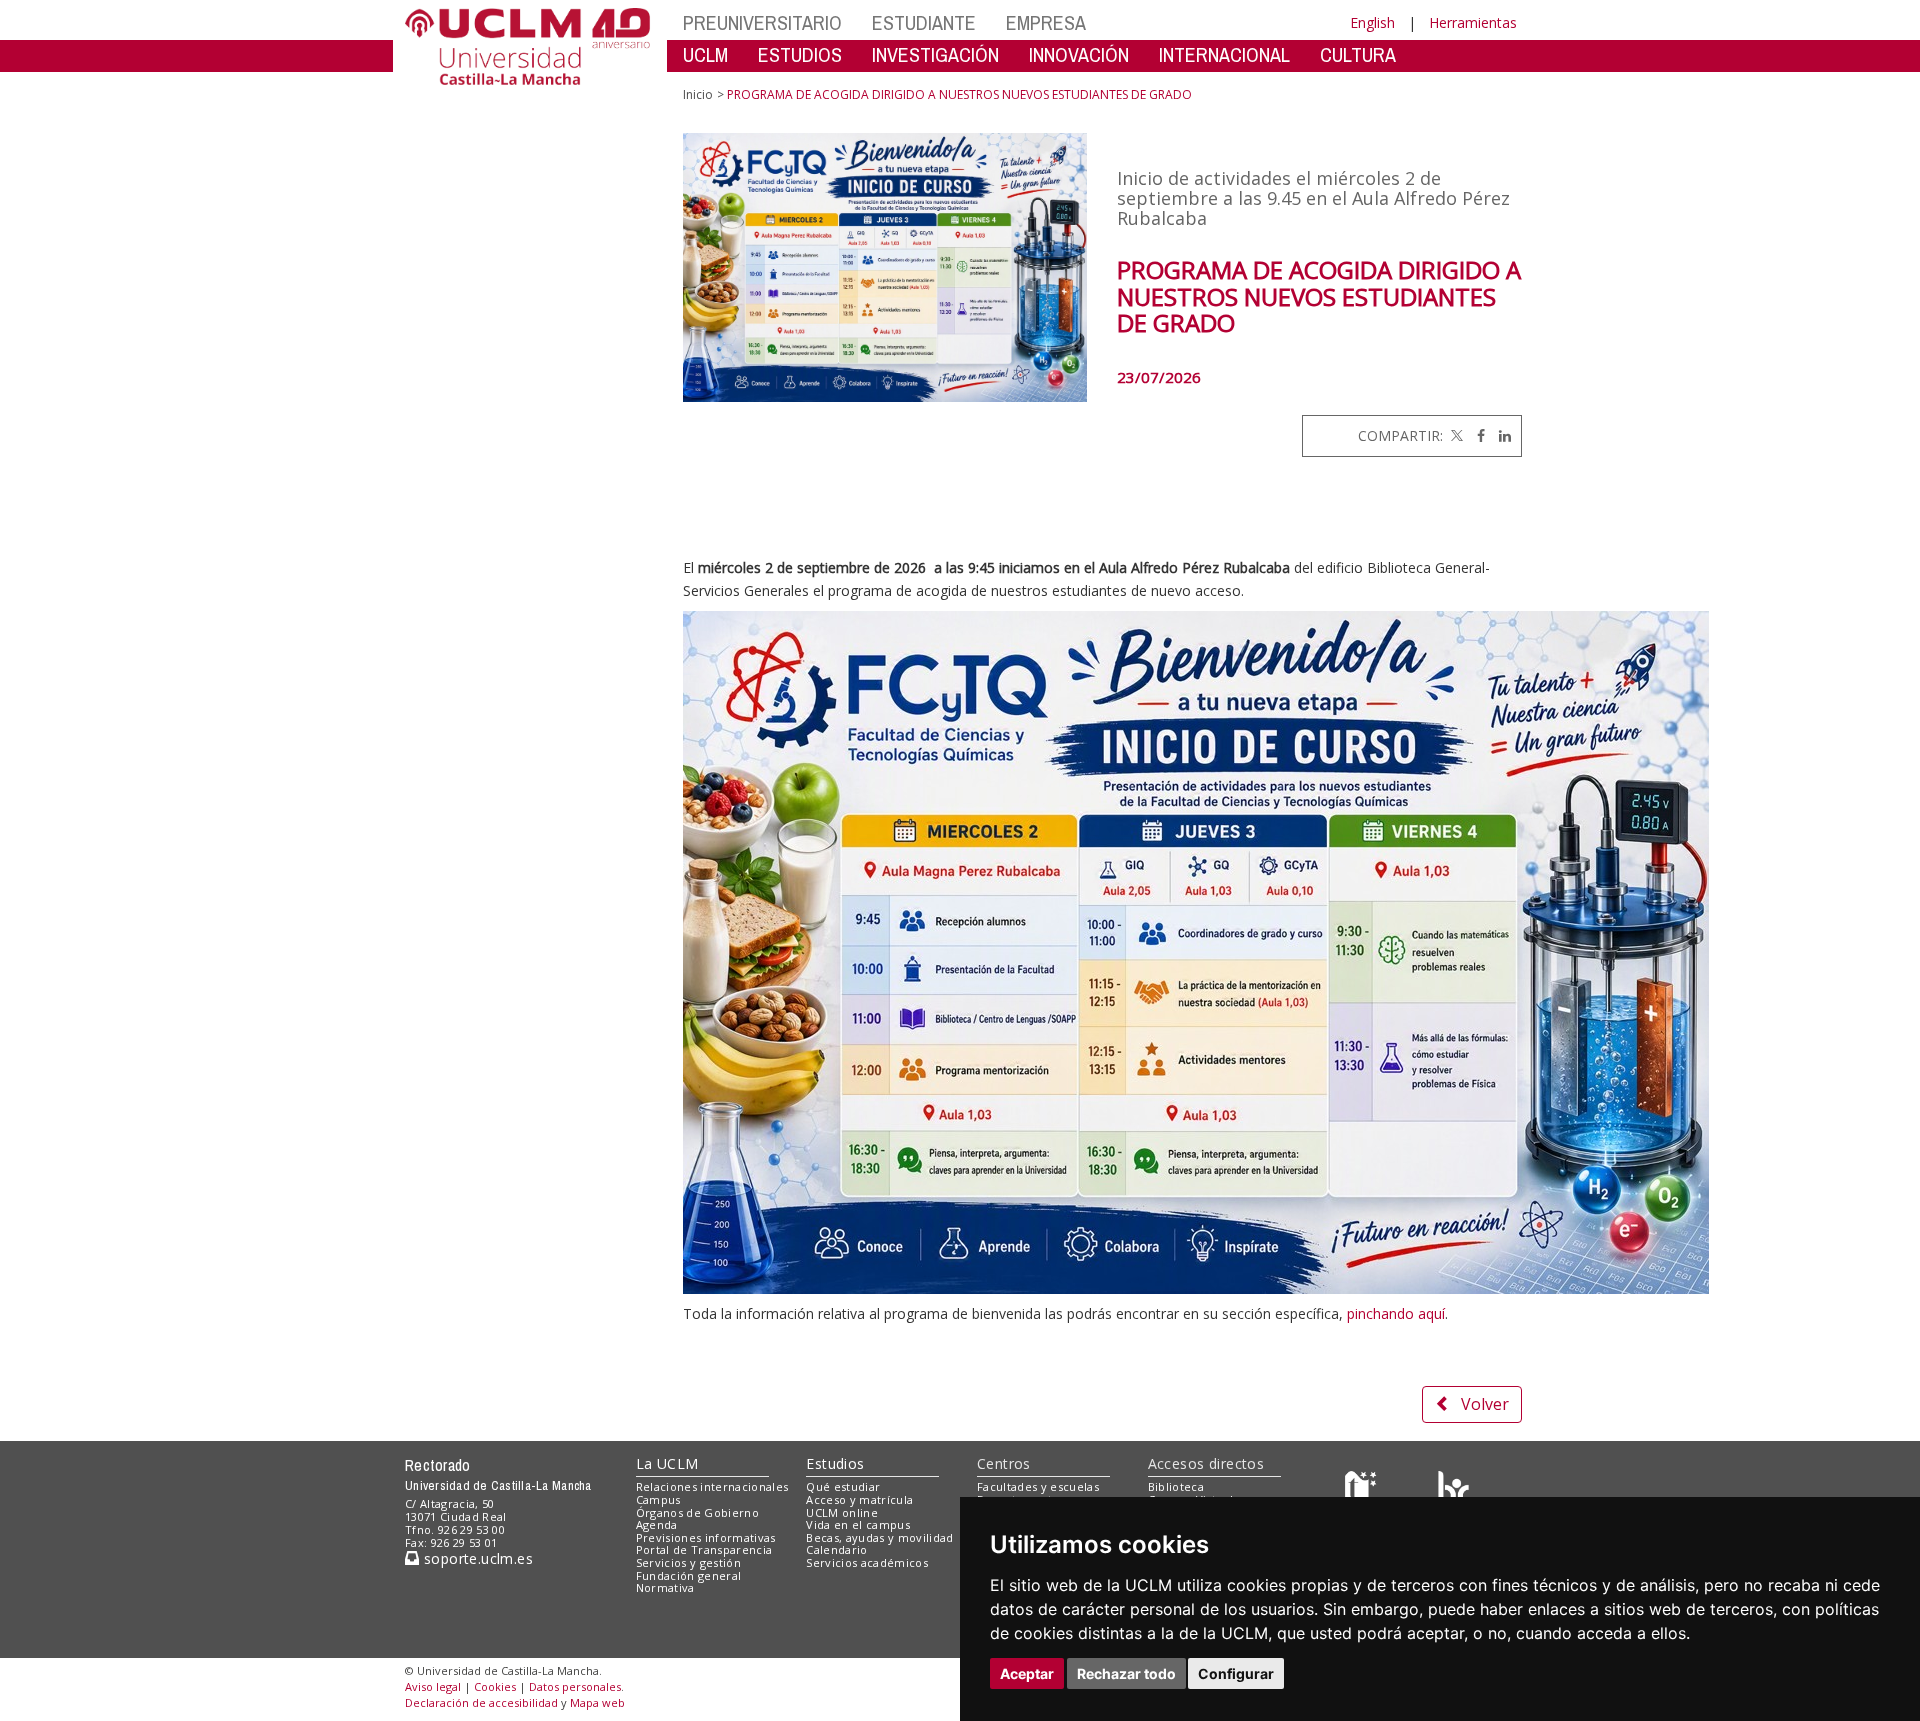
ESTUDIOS (800, 54)
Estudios (835, 1463)
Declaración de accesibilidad (481, 1702)
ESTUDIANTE (924, 22)
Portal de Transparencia (704, 1549)
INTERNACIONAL (1224, 54)
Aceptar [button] (1027, 1673)
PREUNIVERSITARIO (762, 22)
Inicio (698, 94)
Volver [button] (1485, 1404)
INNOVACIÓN (1079, 54)
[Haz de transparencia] (1363, 1491)
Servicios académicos (867, 1562)
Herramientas (1473, 22)
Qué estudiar (843, 1486)
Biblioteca (1176, 1486)
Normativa (665, 1587)
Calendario (836, 1549)
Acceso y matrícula (859, 1499)
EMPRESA (1046, 22)
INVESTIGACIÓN (935, 54)
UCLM (705, 54)
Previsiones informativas (706, 1537)
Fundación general (689, 1575)
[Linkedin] (1500, 435)
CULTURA (1358, 54)
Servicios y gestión (688, 1562)
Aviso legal (433, 1686)
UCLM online (842, 1512)
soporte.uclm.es (476, 1558)
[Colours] (1453, 1491)
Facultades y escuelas (1038, 1486)
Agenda (657, 1524)
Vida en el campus (858, 1524)
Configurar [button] (1236, 1673)
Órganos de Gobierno (697, 1512)
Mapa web (597, 1702)
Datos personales (575, 1686)
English (1372, 22)
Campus (658, 1499)
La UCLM (667, 1463)
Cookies (495, 1686)
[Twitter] (1455, 435)
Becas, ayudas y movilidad (879, 1537)
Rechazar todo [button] (1126, 1673)
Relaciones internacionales (712, 1486)
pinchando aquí (1396, 1313)
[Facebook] (1476, 435)
